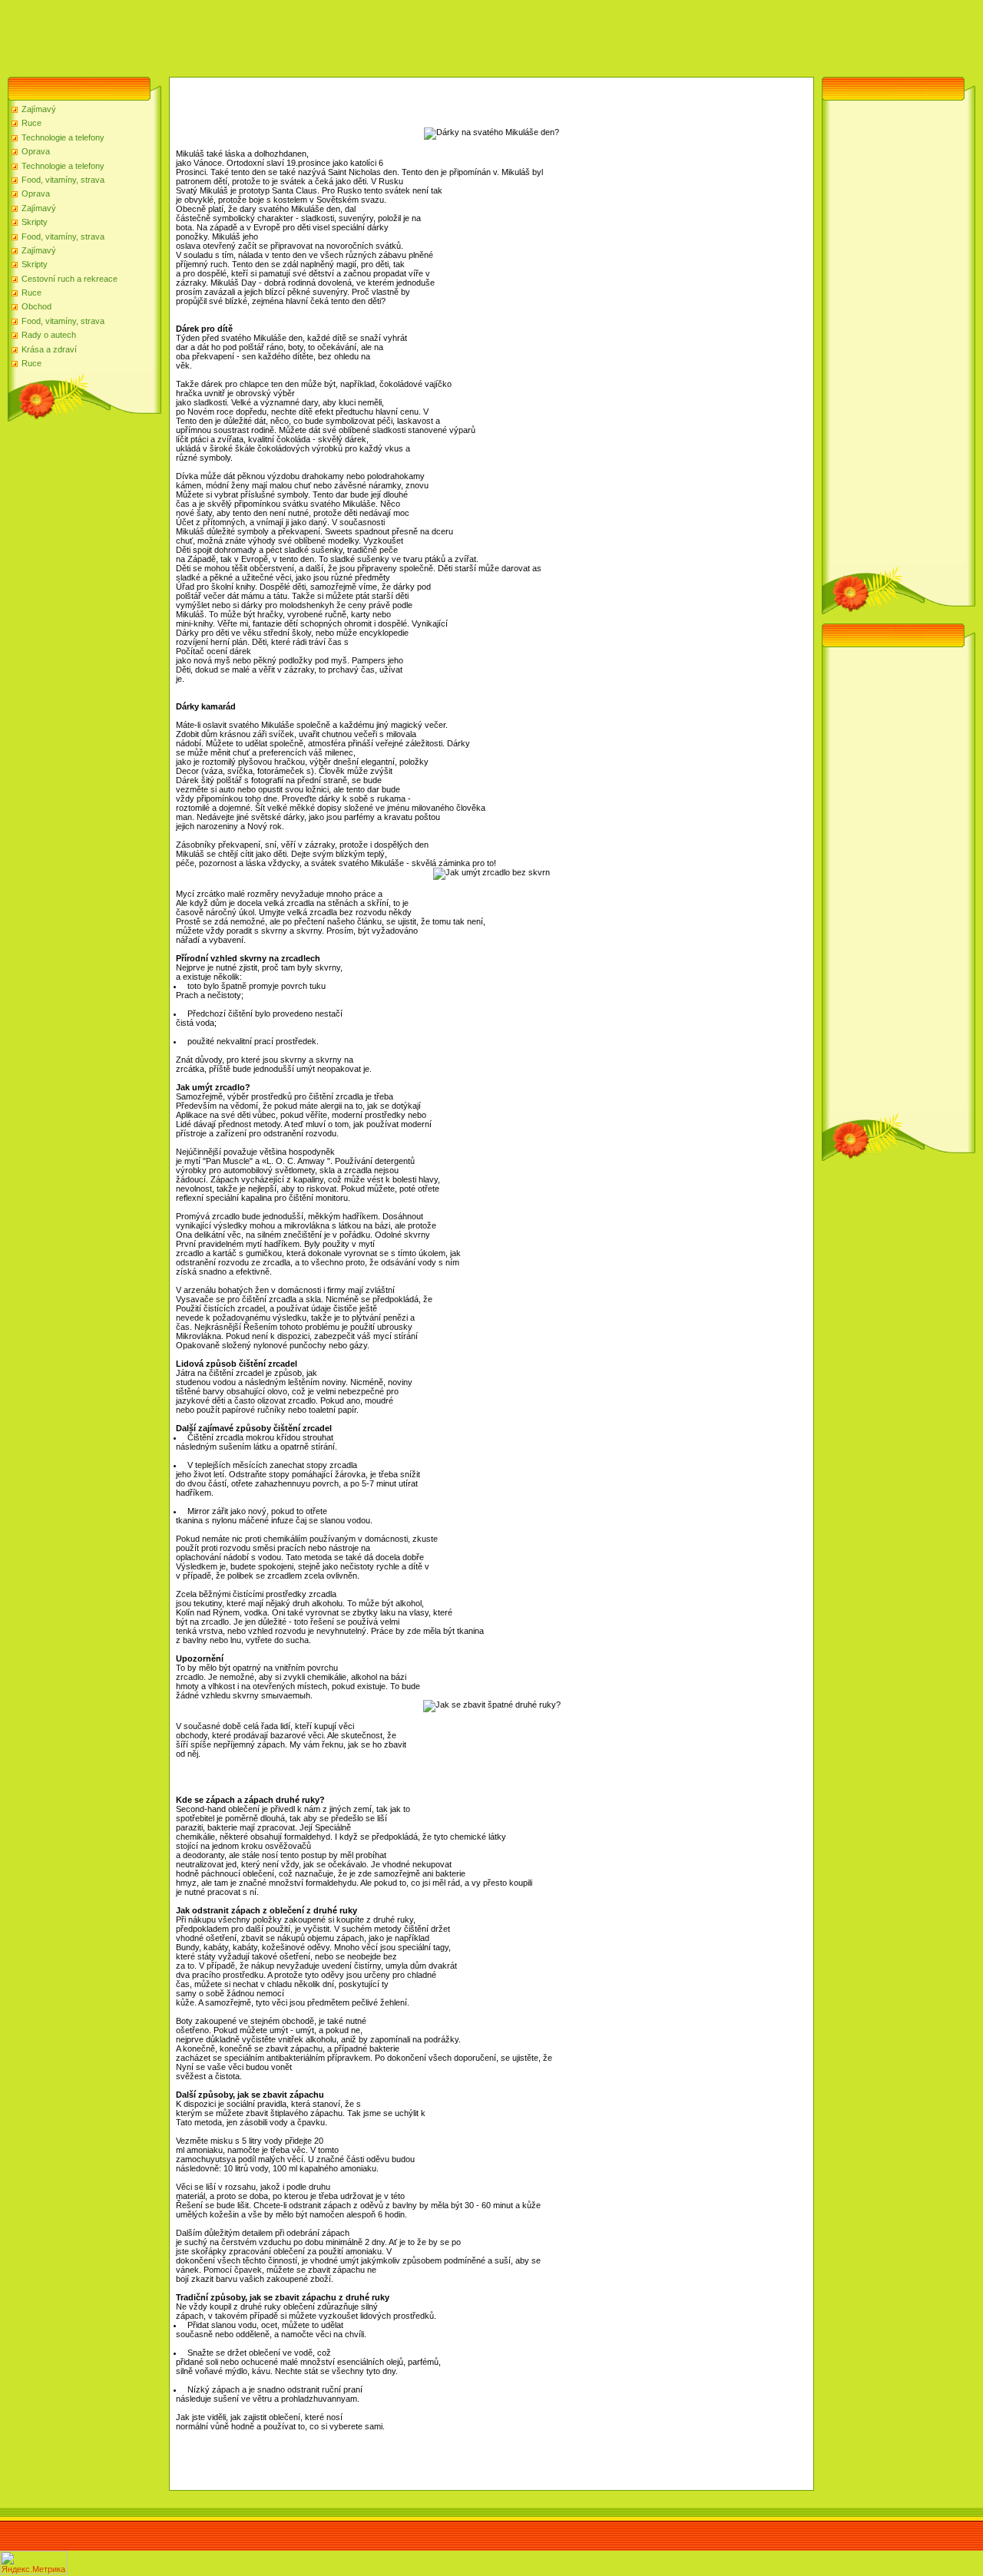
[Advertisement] (280, 35)
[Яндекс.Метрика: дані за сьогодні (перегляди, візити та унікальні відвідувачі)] (34, 2563)
